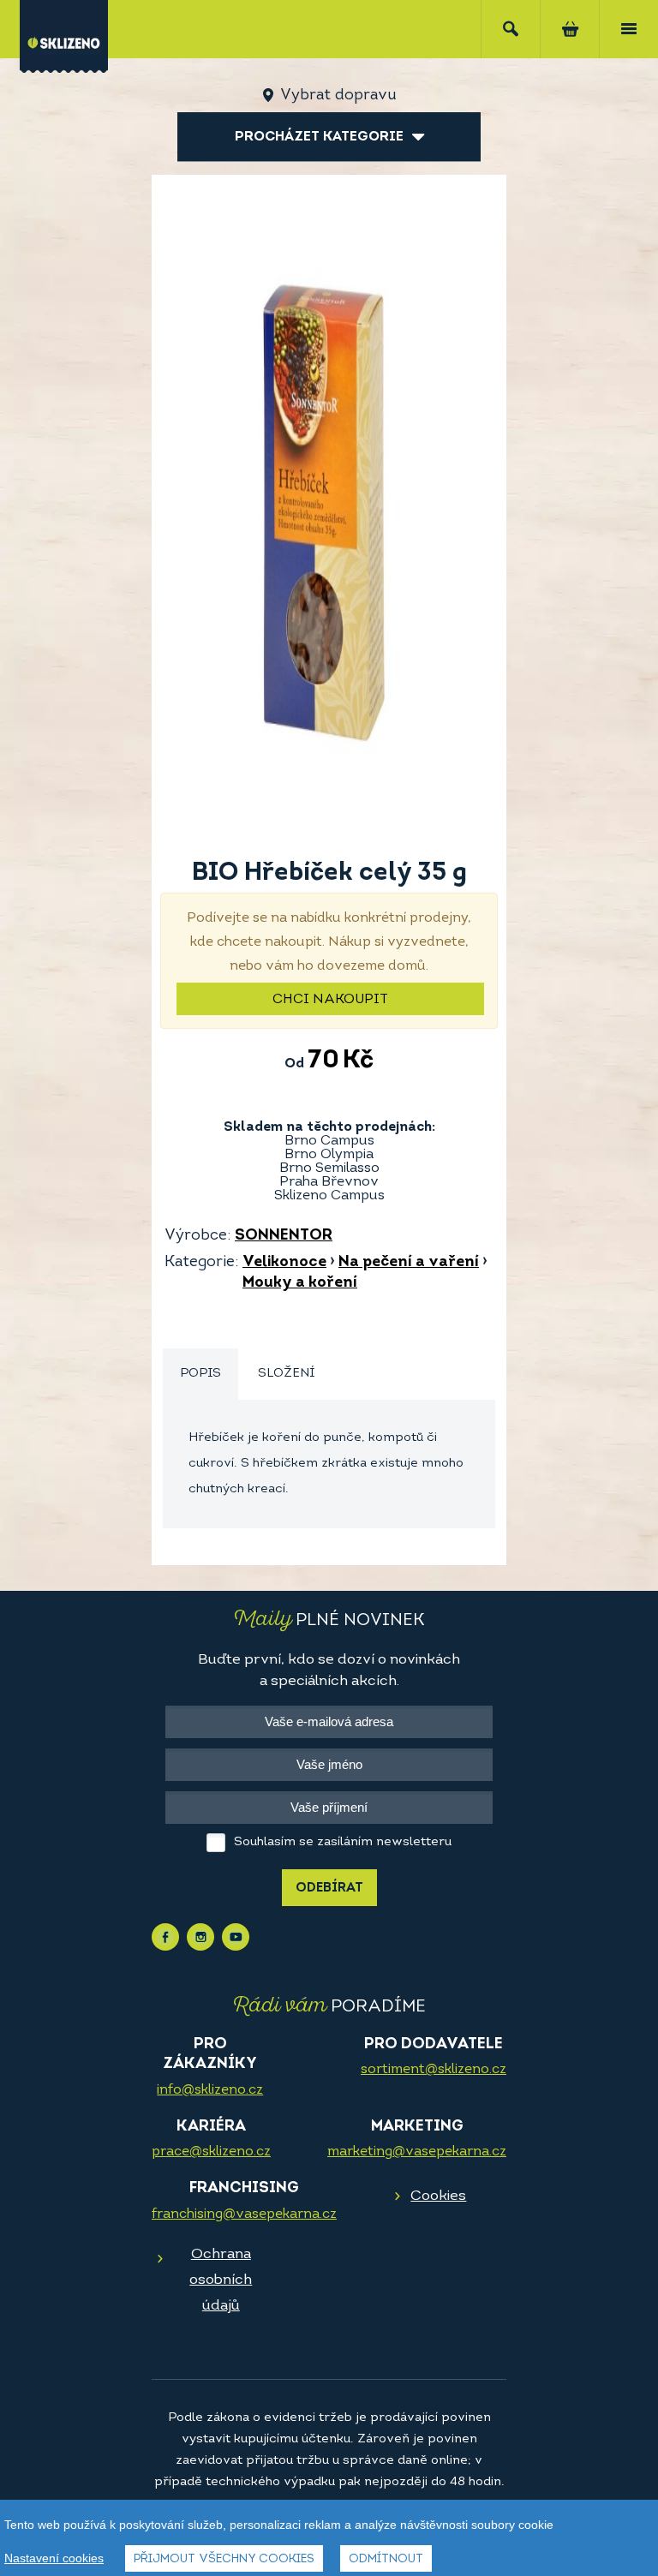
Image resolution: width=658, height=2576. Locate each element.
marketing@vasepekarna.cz (417, 2152)
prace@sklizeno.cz (211, 2152)
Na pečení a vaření (409, 1263)
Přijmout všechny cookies (224, 2559)
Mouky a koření (300, 1283)
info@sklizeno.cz (210, 2090)
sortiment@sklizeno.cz (434, 2070)
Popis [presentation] (200, 1374)
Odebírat (329, 1889)
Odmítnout (386, 2559)
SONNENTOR (284, 1236)
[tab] (200, 1375)
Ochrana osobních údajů (221, 2280)
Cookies (438, 2196)
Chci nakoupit (330, 1000)
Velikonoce (284, 1263)
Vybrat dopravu (338, 96)
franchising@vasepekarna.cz (244, 2214)
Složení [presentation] (286, 1374)
